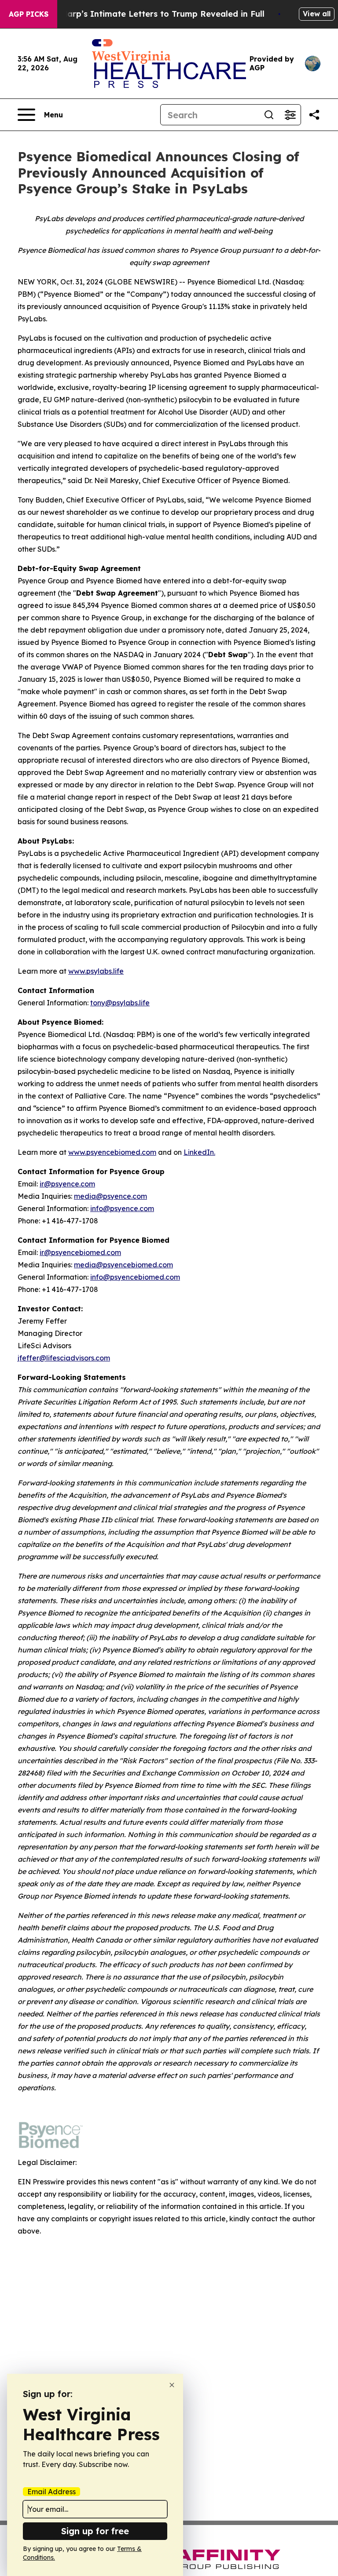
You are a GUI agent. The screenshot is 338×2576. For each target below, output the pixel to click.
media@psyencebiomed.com (123, 1265)
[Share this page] (314, 115)
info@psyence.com (122, 1208)
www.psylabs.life (96, 971)
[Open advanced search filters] (290, 115)
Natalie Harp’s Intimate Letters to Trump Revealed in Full (147, 14)
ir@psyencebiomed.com (80, 1252)
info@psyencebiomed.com (135, 1277)
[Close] (172, 2385)
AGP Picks (29, 14)
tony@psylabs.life (120, 1003)
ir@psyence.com (67, 1184)
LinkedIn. (199, 1152)
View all (317, 14)
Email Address (51, 2492)
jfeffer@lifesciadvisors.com (64, 1358)
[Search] (269, 115)
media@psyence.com (110, 1196)
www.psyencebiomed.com (112, 1152)
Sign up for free (95, 2531)
